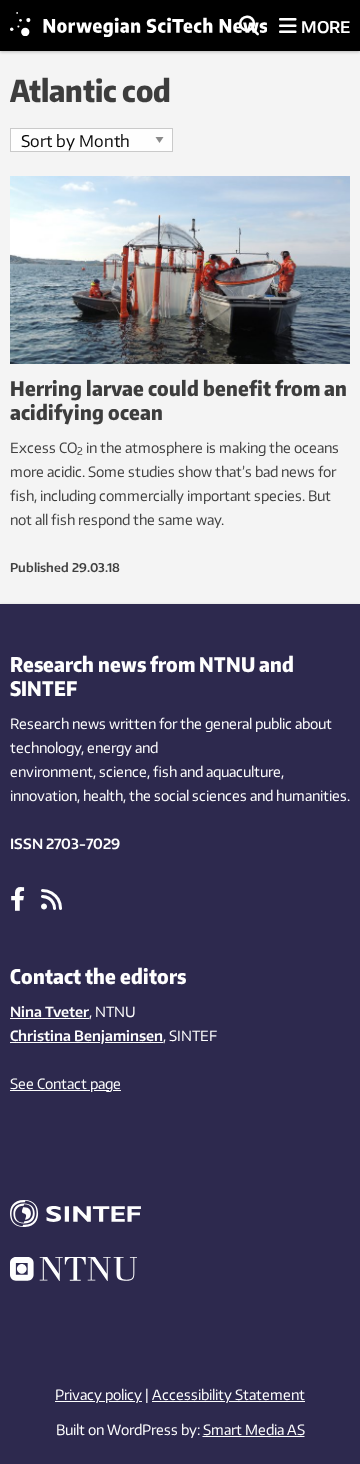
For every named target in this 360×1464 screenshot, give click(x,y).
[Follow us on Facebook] (17, 898)
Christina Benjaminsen (86, 1035)
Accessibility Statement (228, 1394)
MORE (323, 27)
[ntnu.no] (180, 1272)
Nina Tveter (49, 1011)
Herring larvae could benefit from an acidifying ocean (178, 399)
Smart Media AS (254, 1429)
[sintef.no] (180, 1216)
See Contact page (65, 1083)
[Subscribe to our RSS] (51, 898)
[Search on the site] (249, 27)
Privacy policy (98, 1394)
